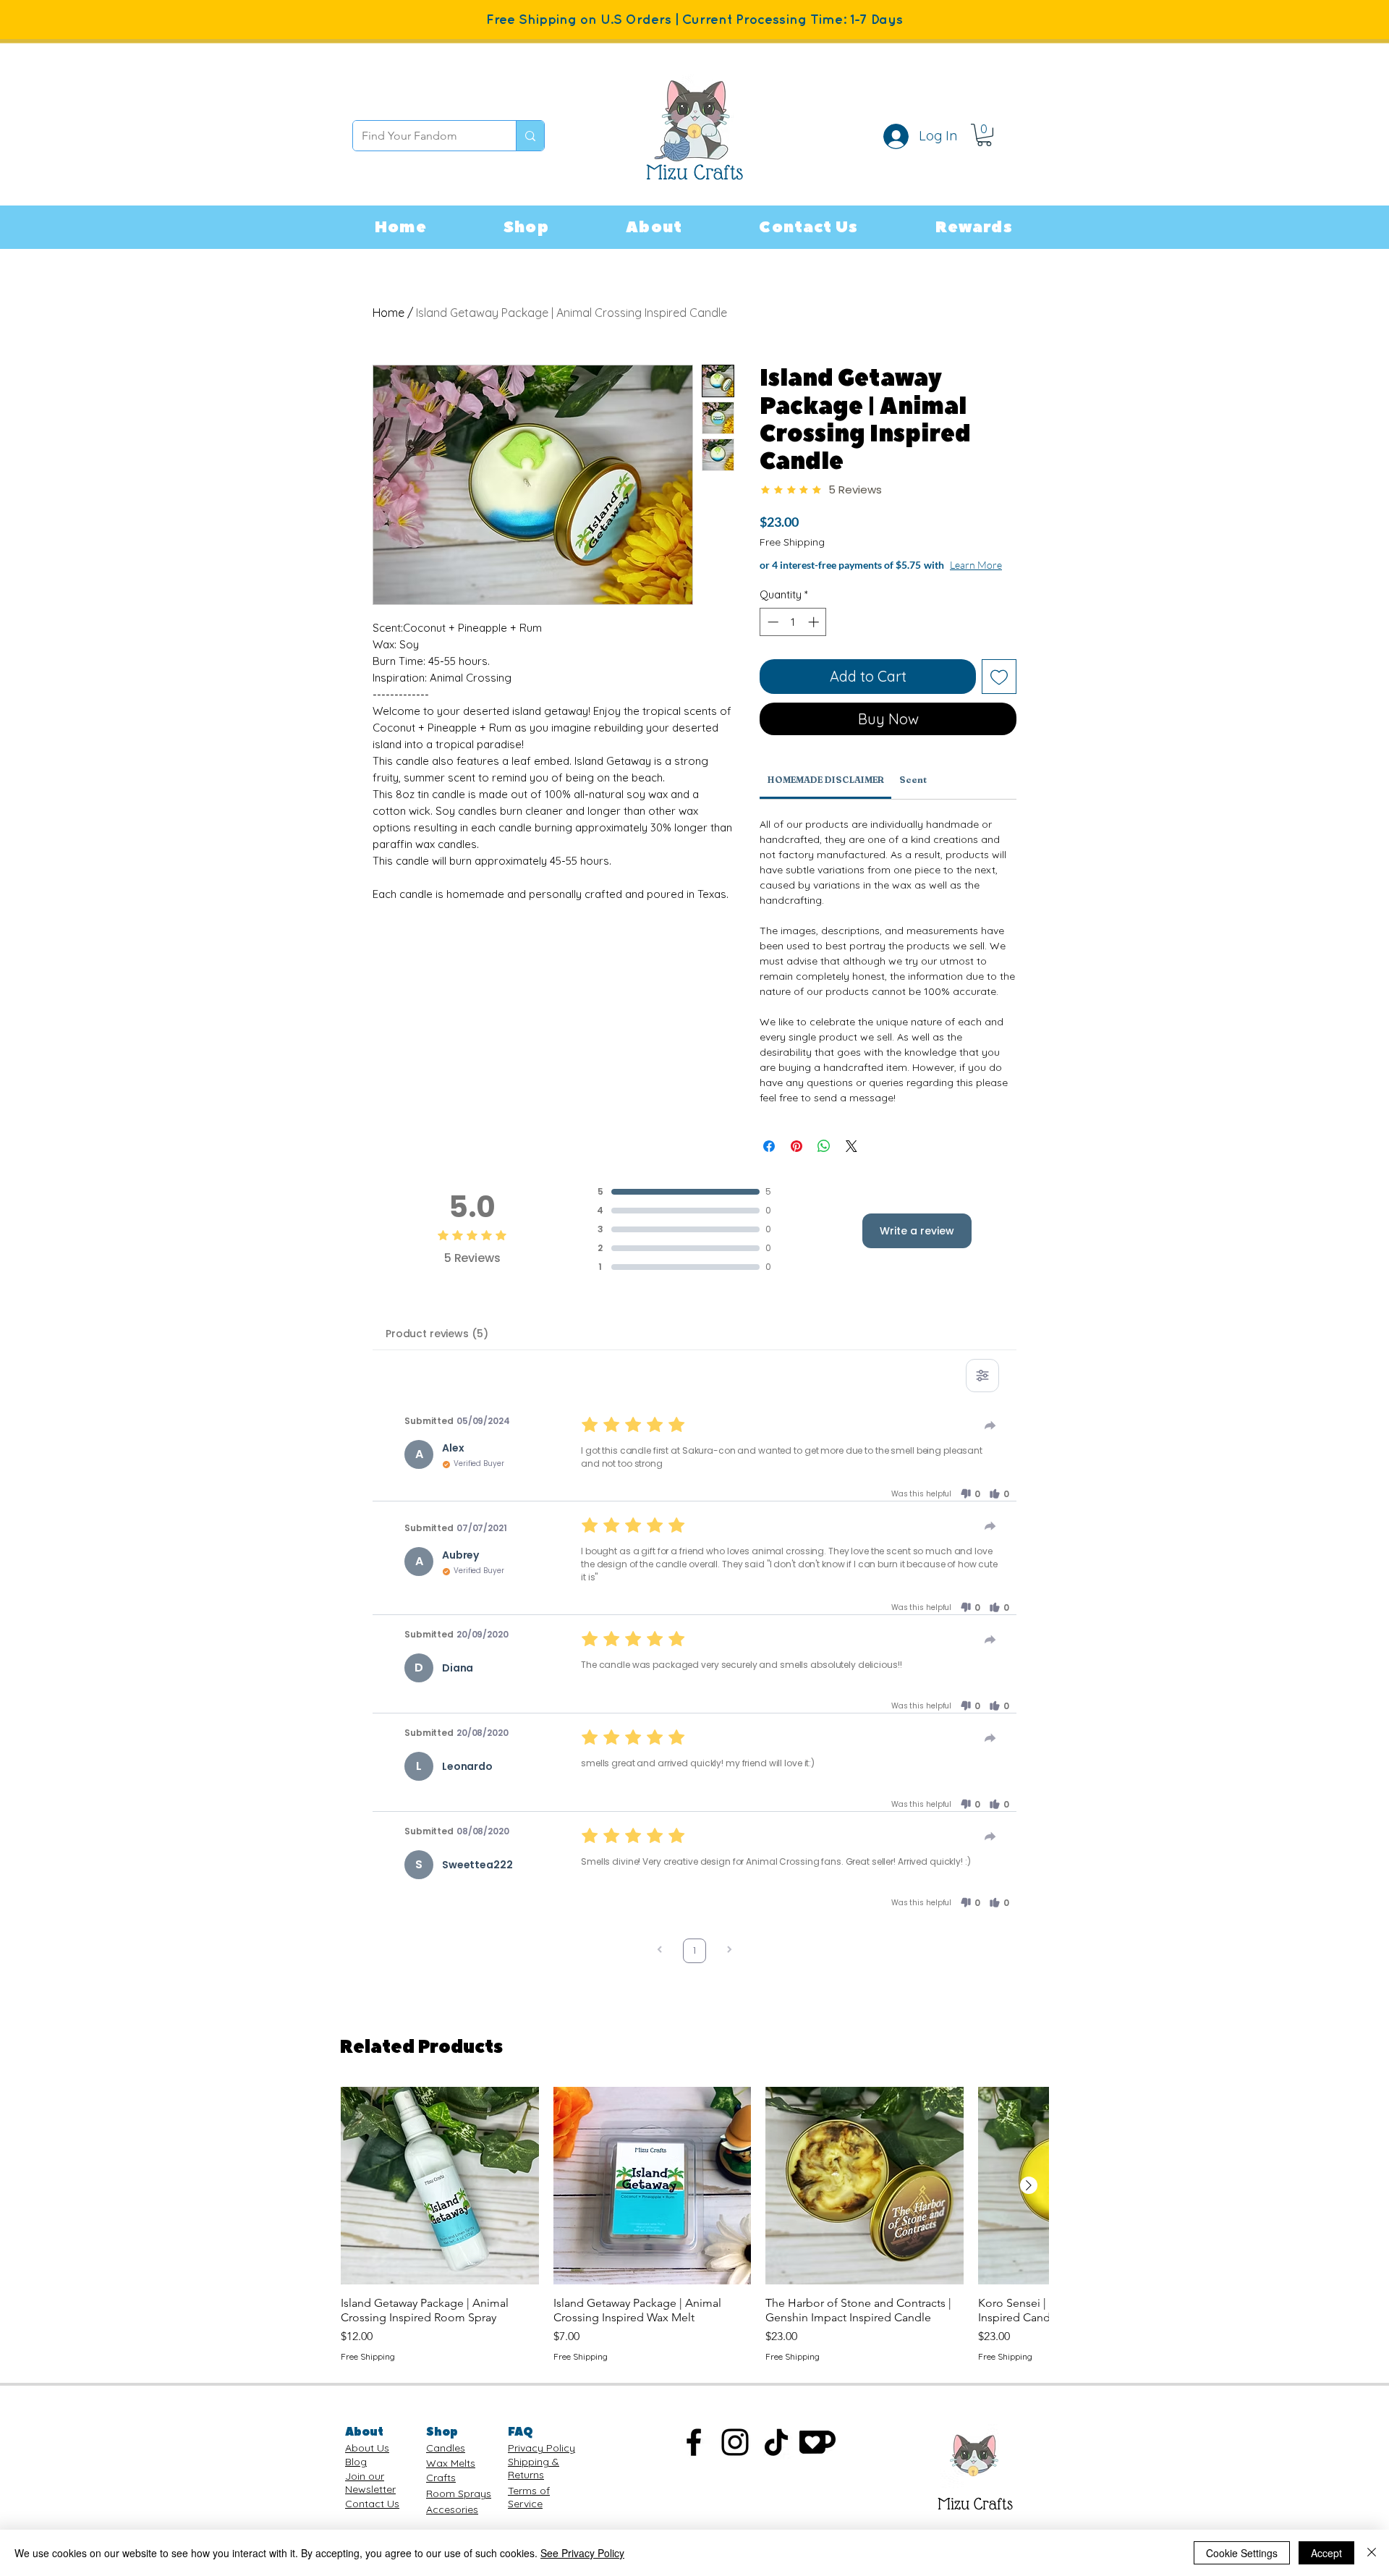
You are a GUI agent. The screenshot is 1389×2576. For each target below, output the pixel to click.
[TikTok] (776, 2457)
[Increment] (815, 636)
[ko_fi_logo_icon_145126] (817, 2457)
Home (388, 313)
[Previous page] (660, 1966)
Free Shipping (792, 542)
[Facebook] (694, 2457)
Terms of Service (529, 2512)
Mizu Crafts (975, 2518)
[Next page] (729, 1966)
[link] (984, 135)
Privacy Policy (541, 2462)
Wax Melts (451, 2478)
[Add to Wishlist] (999, 691)
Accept (1326, 2553)
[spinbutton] (793, 636)
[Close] (1372, 2553)
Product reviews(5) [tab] (437, 1348)
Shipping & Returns (534, 2483)
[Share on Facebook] (769, 1161)
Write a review (917, 1245)
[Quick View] (440, 2200)
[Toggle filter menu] (982, 1390)
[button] (526, 227)
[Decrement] (772, 636)
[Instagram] (735, 2457)
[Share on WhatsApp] (824, 1161)
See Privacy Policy (582, 2553)
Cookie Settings (1242, 2553)
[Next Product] (1029, 2200)
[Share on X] (851, 1161)
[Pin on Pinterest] (797, 1161)
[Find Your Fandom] (530, 136)
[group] (694, 2240)
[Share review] (990, 1440)
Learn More (870, 579)
